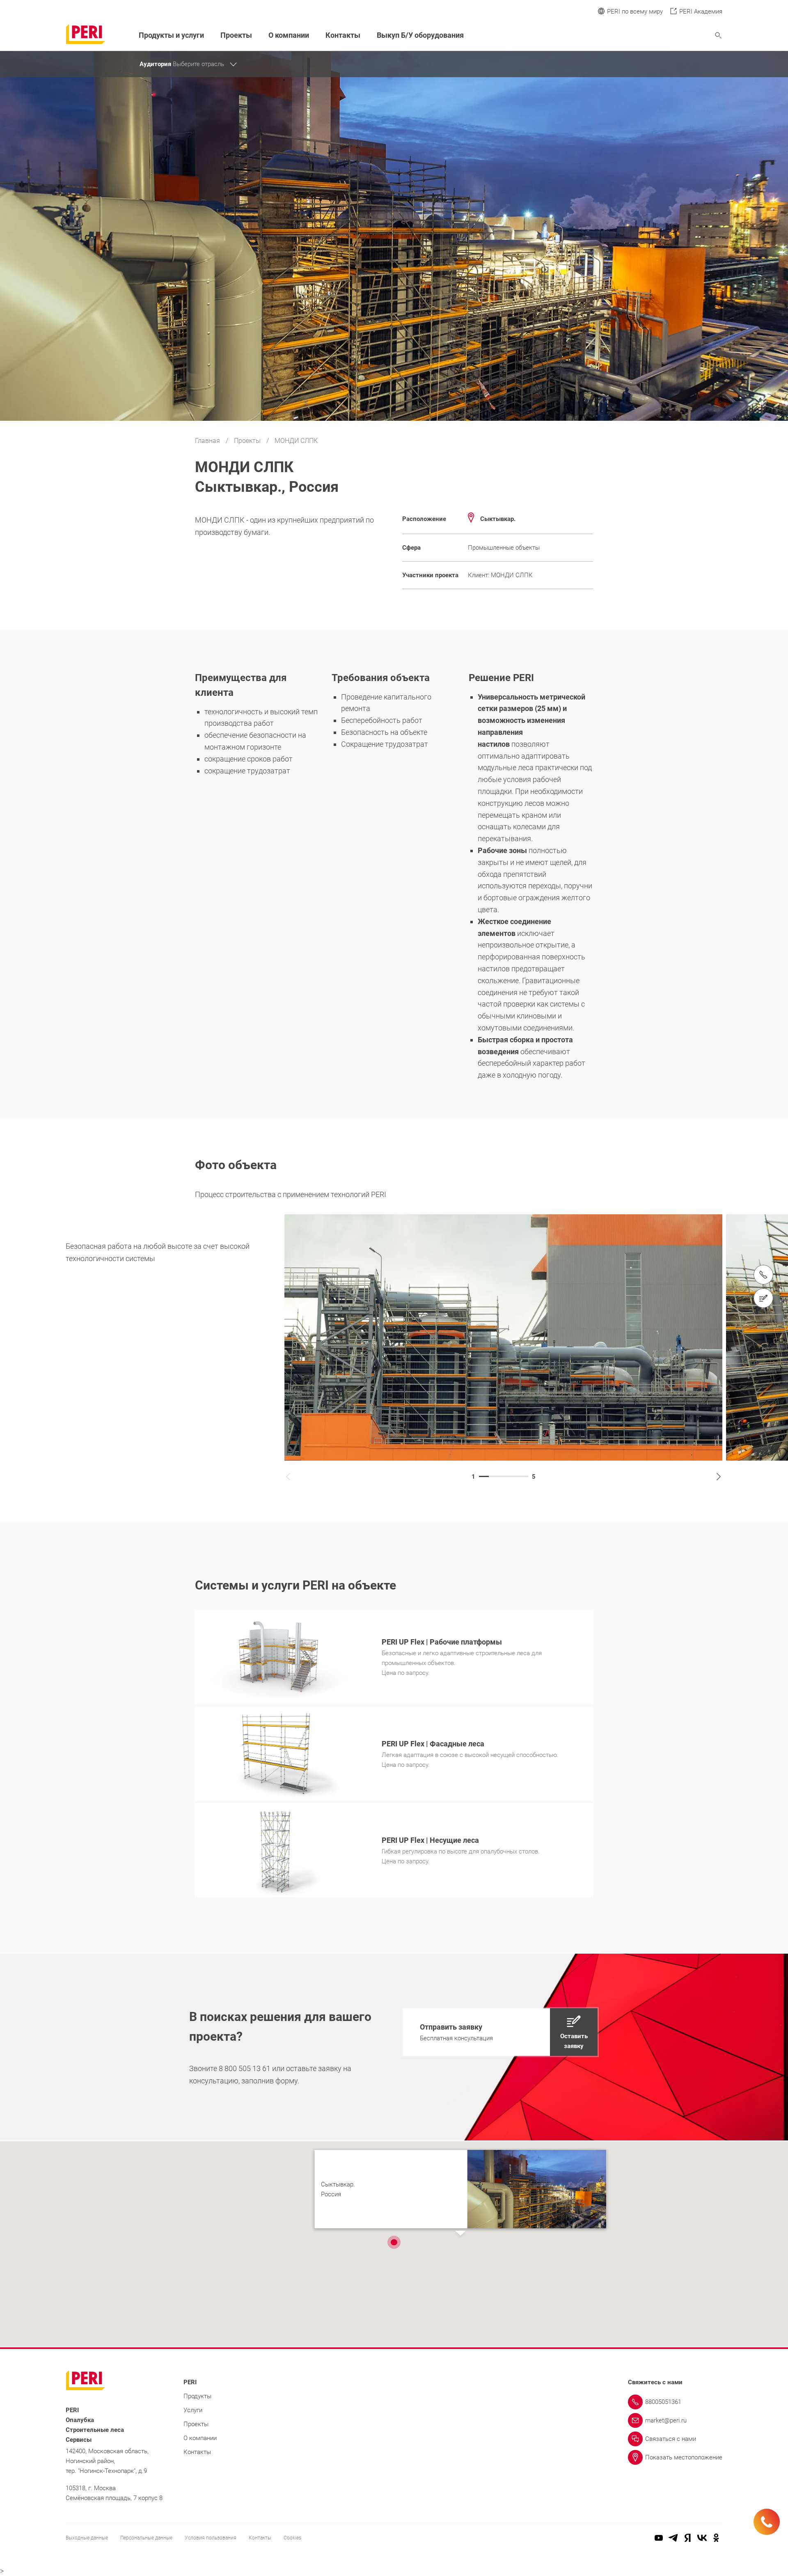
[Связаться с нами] (763, 1298)
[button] (500, 2032)
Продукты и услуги (171, 35)
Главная (208, 441)
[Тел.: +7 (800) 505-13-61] (763, 1275)
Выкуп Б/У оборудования (420, 35)
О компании (289, 35)
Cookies (292, 2538)
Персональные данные (146, 2538)
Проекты (248, 441)
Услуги (193, 2410)
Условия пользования (211, 2538)
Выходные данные (87, 2538)
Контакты (343, 35)
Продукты (197, 2396)
